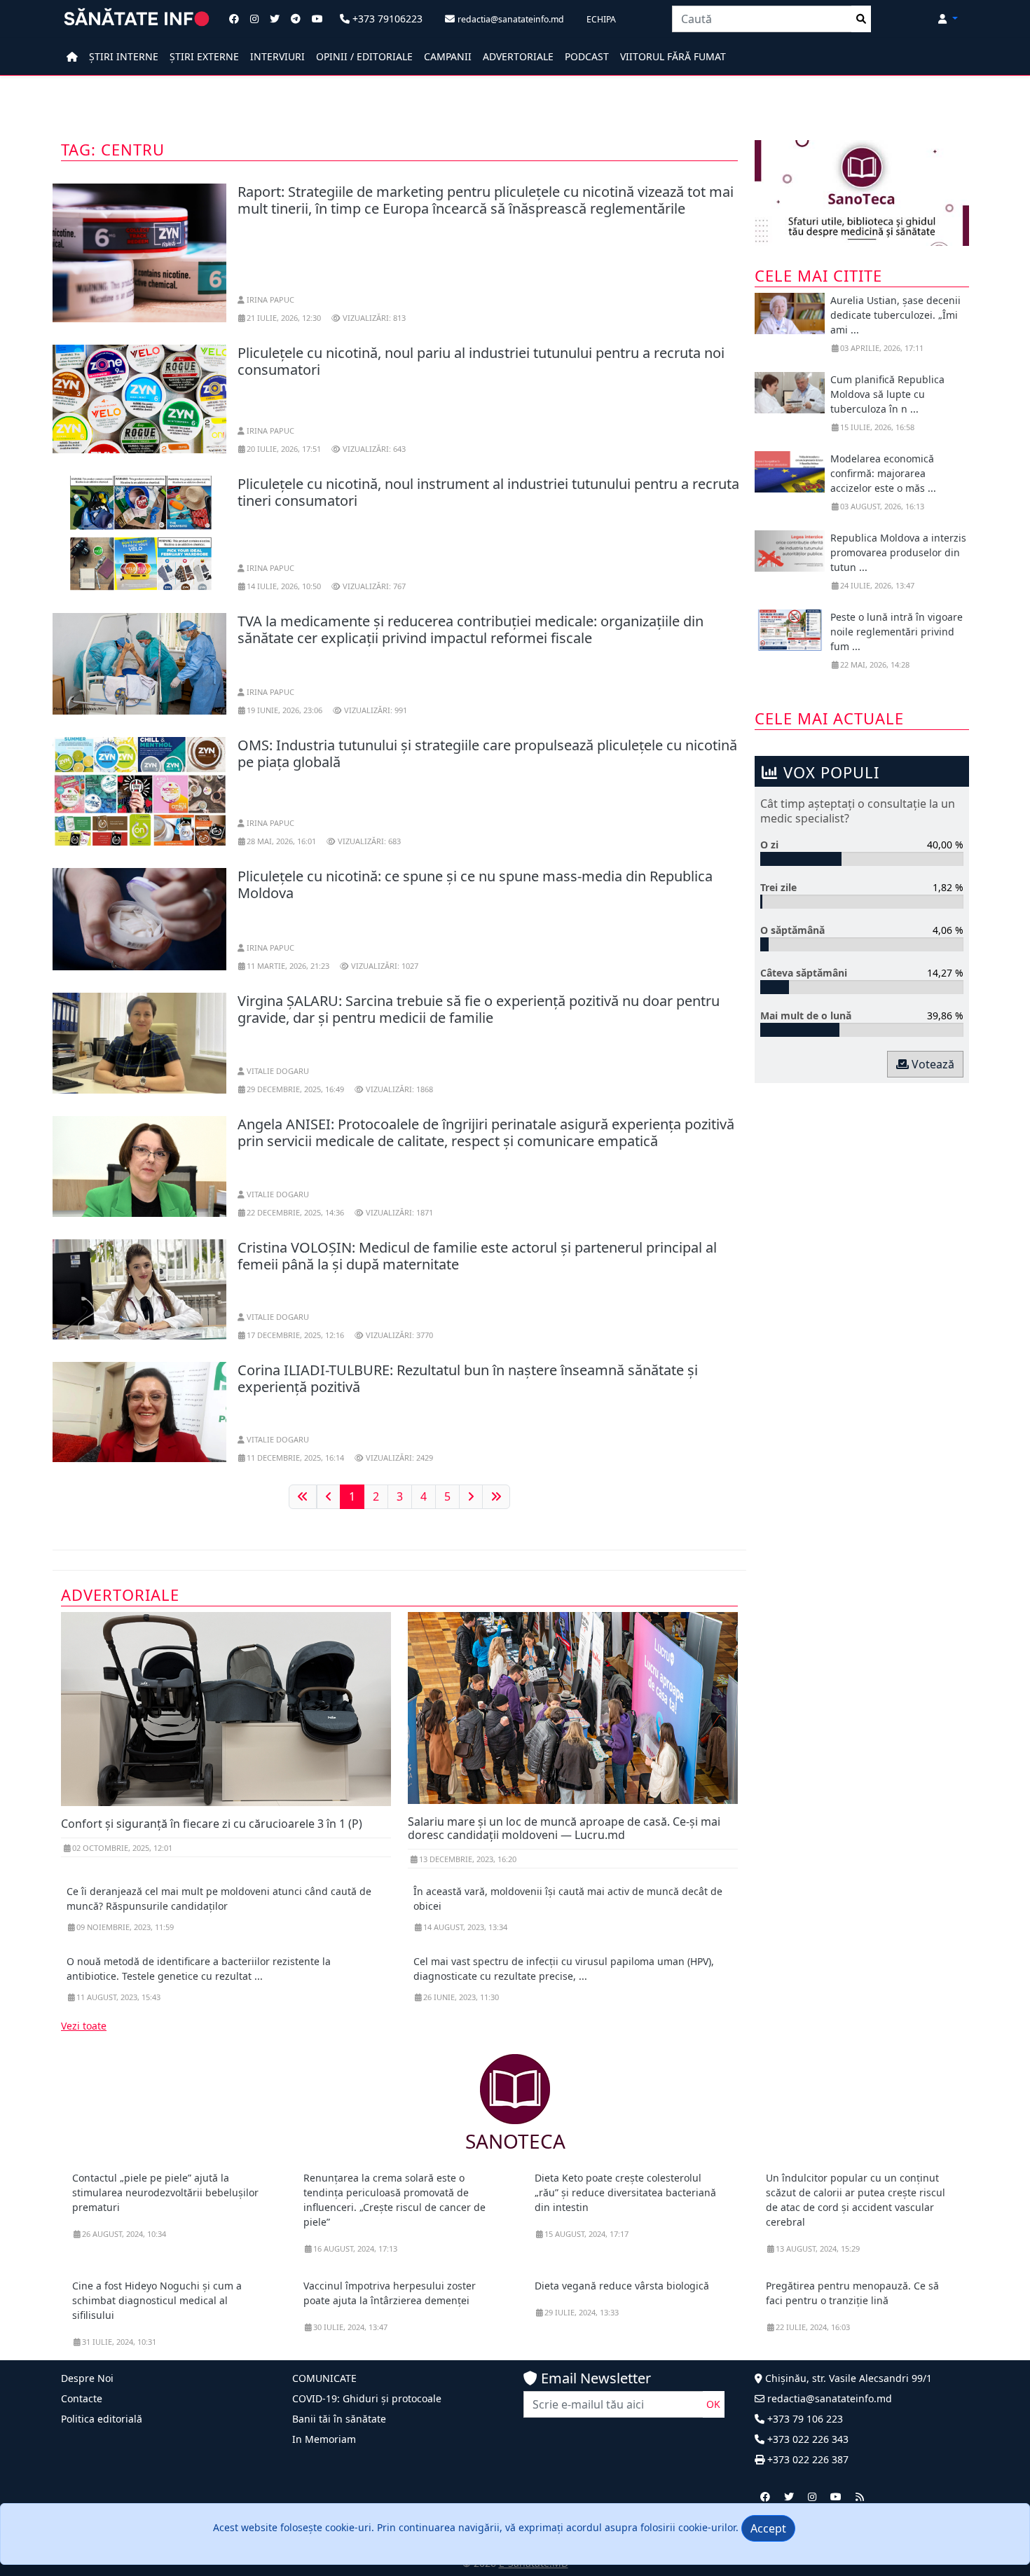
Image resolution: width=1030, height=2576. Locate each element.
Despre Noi (87, 2378)
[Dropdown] (948, 19)
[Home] (72, 56)
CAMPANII (448, 56)
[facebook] (765, 2496)
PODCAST (587, 56)
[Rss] (860, 2496)
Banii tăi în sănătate (339, 2419)
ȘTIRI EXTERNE (204, 56)
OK (713, 2404)
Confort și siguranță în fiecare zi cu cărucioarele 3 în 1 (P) (212, 1824)
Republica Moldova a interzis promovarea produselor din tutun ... (898, 552)
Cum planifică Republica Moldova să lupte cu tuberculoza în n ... (887, 394)
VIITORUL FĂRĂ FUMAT (673, 56)
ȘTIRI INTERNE (124, 56)
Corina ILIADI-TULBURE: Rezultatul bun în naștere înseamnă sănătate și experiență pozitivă (468, 1378)
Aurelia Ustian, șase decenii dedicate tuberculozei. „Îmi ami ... (895, 315)
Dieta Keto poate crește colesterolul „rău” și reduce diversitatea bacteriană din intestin (625, 2192)
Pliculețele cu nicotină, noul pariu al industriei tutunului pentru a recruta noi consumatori (481, 361)
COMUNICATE (324, 2378)
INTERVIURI (277, 56)
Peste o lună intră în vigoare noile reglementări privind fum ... (897, 632)
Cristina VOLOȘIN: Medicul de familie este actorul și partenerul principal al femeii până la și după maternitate (477, 1256)
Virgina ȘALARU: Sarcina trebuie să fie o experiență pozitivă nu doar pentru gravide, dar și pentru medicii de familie (479, 1009)
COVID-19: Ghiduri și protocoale (367, 2398)
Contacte (82, 2398)
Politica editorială (102, 2419)
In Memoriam (324, 2439)
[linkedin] (812, 2496)
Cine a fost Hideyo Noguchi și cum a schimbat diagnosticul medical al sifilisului (157, 2300)
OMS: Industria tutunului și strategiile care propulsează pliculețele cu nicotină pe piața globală (487, 753)
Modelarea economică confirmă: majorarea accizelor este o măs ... (883, 473)
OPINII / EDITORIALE (364, 56)
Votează (932, 1064)
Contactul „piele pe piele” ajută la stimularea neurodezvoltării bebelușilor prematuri (165, 2192)
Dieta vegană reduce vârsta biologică (622, 2286)
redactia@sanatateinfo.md (828, 2398)
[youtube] (836, 2496)
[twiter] (789, 2496)
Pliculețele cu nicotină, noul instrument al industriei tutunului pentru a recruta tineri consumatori (488, 492)
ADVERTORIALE (518, 56)
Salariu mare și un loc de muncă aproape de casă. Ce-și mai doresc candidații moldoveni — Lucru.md (564, 1828)
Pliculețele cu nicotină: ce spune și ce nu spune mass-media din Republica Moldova (475, 884)
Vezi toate (84, 2026)
